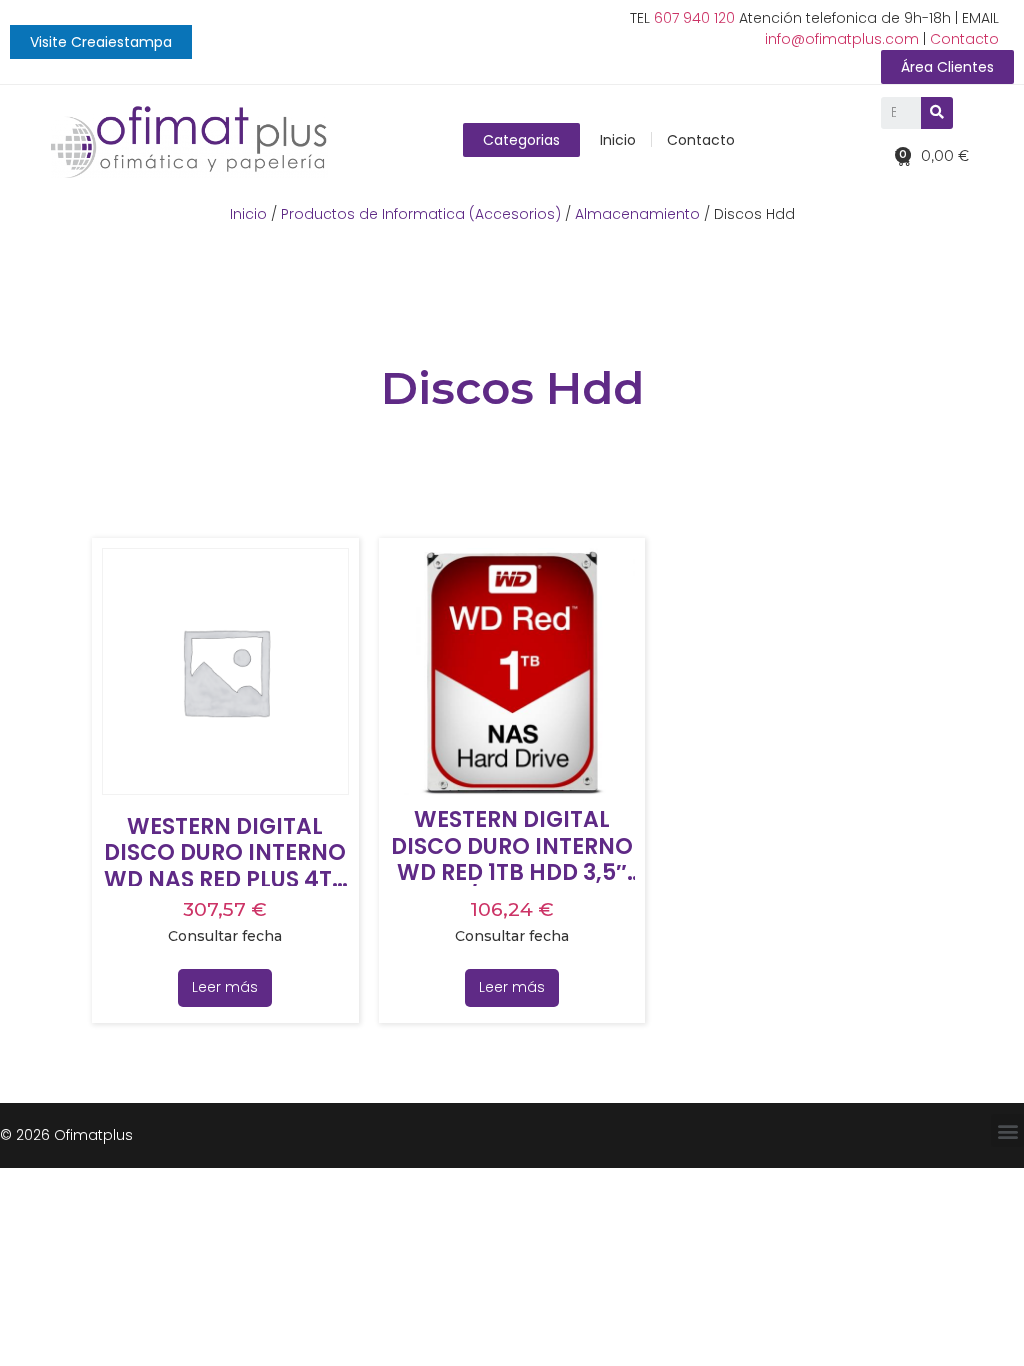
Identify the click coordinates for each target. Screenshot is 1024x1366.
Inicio (618, 140)
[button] (101, 42)
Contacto (964, 39)
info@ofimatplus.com (842, 39)
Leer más (225, 987)
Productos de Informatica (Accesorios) (421, 214)
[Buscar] (937, 113)
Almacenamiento (637, 214)
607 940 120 (694, 18)
